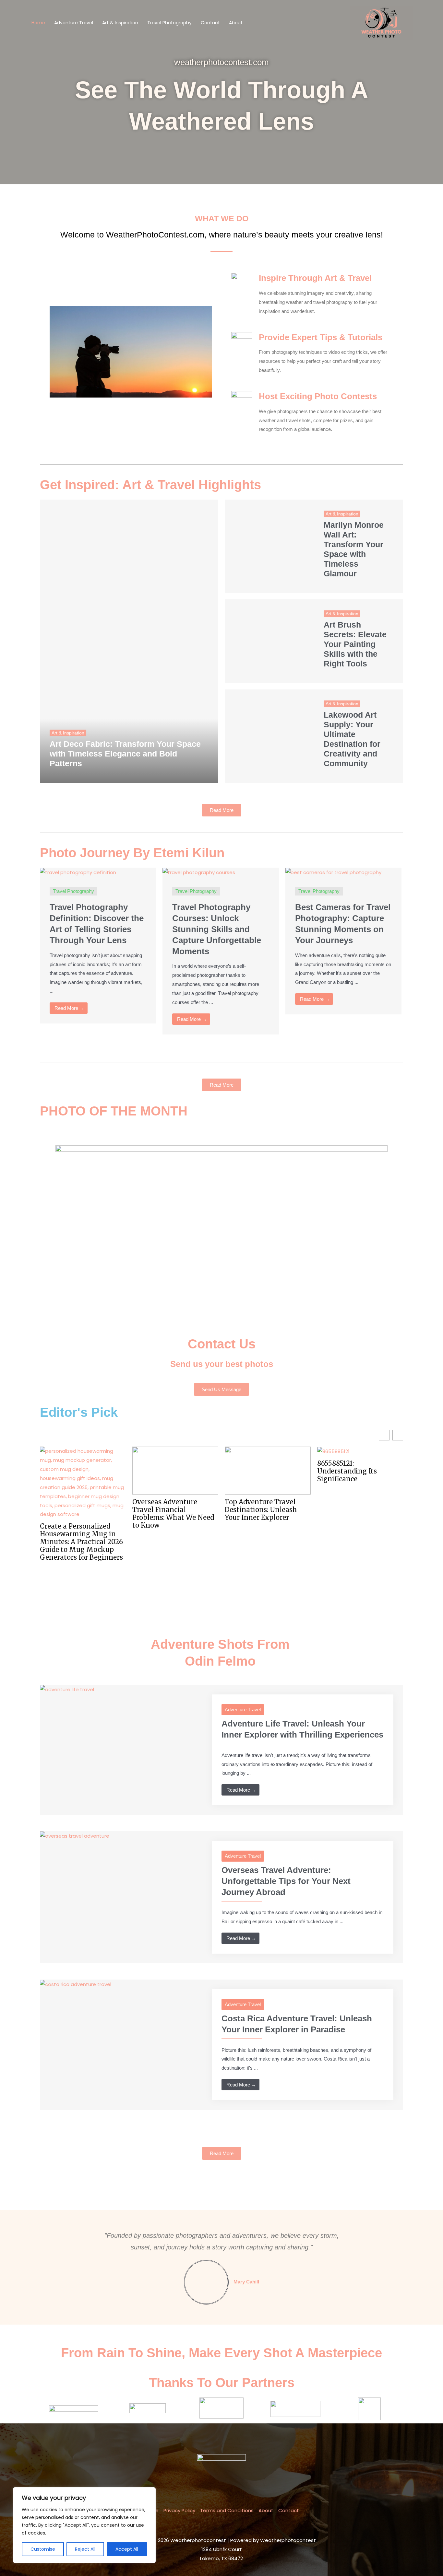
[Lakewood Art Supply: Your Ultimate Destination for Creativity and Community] (269, 736)
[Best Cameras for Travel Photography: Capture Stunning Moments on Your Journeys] (333, 872)
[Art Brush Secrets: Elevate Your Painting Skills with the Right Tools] (269, 641)
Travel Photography (169, 23)
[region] (84, 2525)
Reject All (85, 2549)
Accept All (127, 2549)
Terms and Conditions (227, 2510)
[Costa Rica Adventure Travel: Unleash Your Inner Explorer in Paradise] (76, 1984)
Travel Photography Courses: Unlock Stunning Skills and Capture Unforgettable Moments (217, 929)
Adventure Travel (74, 23)
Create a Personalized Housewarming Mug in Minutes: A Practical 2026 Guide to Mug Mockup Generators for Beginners (81, 1542)
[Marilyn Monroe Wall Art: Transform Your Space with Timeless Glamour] (269, 546)
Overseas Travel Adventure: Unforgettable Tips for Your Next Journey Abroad (286, 1881)
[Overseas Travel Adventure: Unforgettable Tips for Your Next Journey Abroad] (75, 1836)
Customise (43, 2549)
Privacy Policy (179, 2510)
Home (38, 23)
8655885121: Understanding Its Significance (347, 1471)
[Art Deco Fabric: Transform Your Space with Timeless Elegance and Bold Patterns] (129, 641)
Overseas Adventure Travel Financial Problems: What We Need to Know (173, 1514)
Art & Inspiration (120, 23)
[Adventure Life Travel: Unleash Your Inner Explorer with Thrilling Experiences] (67, 1689)
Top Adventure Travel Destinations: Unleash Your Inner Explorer (261, 1510)
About (236, 23)
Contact (210, 23)
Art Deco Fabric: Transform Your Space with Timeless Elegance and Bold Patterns (125, 754)
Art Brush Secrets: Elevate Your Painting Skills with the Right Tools (355, 644)
